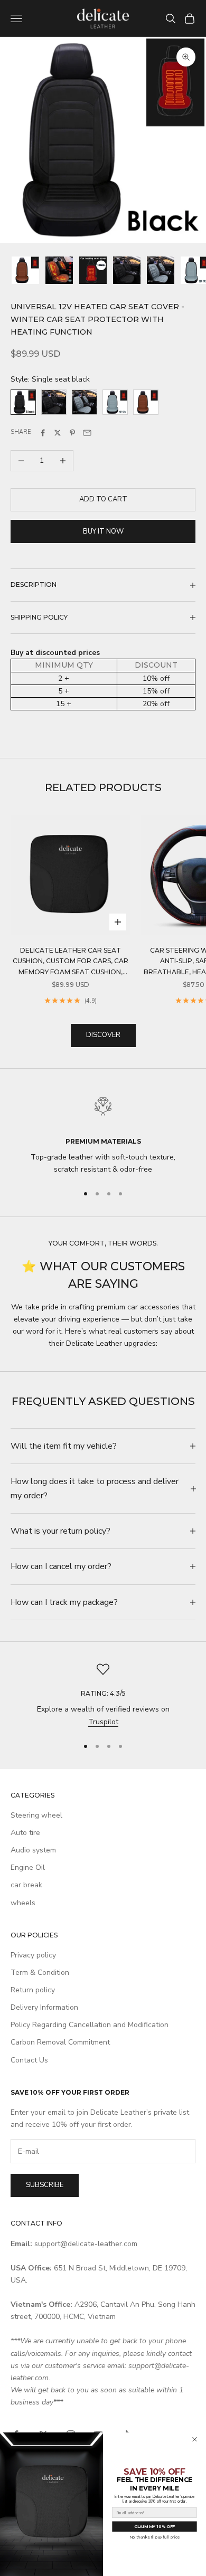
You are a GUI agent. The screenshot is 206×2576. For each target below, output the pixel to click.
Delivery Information (44, 2007)
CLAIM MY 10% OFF (154, 2527)
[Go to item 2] (59, 270)
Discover (103, 1035)
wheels (23, 1903)
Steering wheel (36, 1815)
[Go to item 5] (161, 270)
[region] (103, 1133)
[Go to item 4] (127, 270)
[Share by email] (87, 433)
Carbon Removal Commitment (60, 2042)
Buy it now (103, 531)
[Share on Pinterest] (72, 433)
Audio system (33, 1850)
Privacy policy (33, 1955)
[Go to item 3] (93, 270)
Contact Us (29, 2060)
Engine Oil (28, 1867)
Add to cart (103, 499)
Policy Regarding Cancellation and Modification (90, 2025)
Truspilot (103, 1722)
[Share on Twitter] (58, 433)
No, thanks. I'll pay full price (154, 2537)
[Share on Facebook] (43, 433)
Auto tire (25, 1833)
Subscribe (45, 2185)
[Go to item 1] (25, 270)
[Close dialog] (195, 2439)
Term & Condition (40, 1973)
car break (26, 1885)
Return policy (33, 1990)
